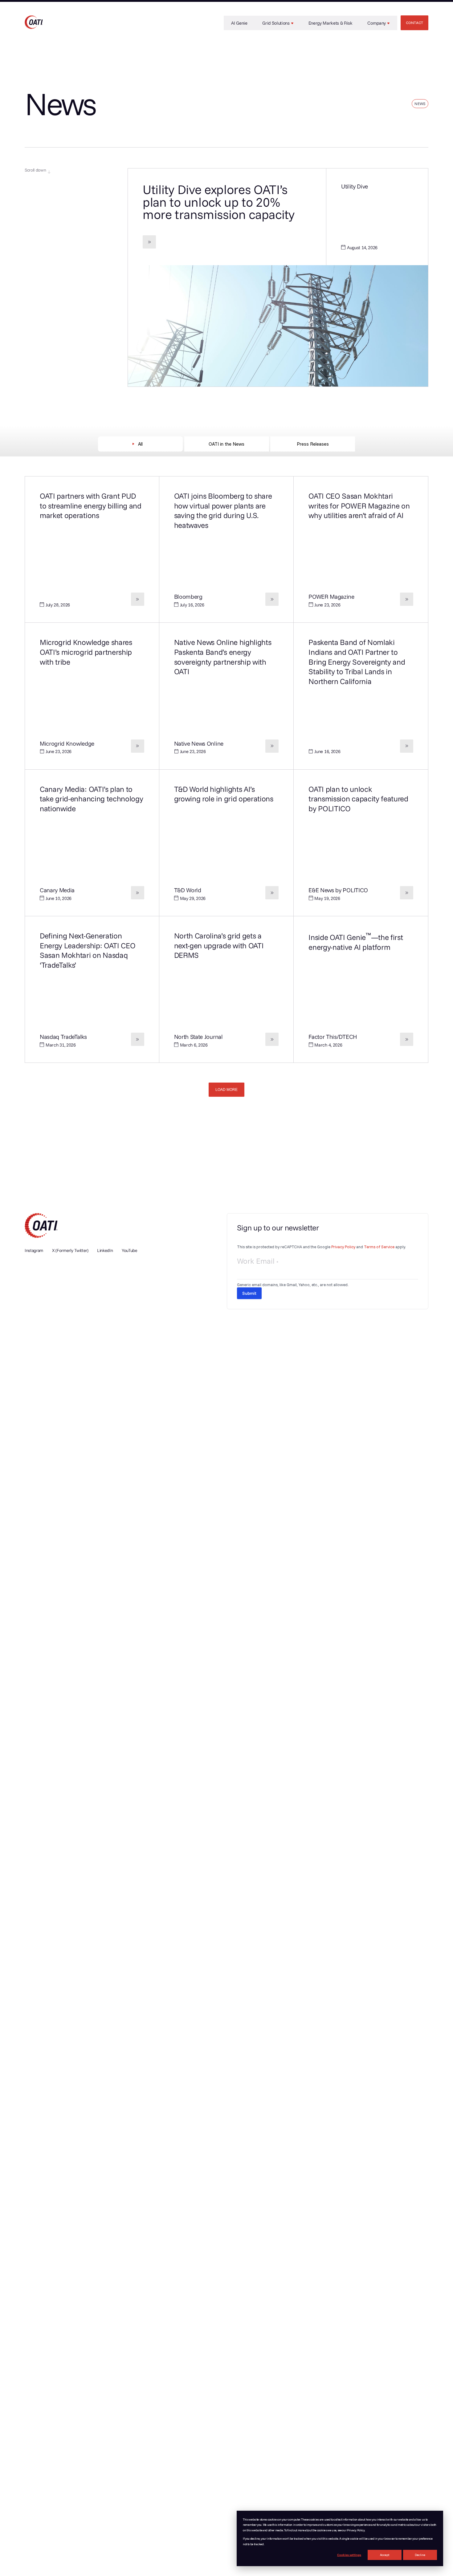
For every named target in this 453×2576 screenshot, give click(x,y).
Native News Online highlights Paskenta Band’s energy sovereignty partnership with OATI (223, 657)
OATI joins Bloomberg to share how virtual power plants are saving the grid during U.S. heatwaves (223, 510)
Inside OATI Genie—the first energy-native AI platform (356, 942)
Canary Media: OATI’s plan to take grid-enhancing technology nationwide (91, 799)
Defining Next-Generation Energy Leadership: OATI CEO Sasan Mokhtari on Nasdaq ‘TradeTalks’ (88, 950)
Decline (420, 2555)
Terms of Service (379, 1247)
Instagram (34, 1250)
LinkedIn (105, 1250)
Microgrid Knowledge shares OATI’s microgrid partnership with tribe (86, 652)
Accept (385, 2555)
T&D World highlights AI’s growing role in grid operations (224, 794)
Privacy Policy (343, 1247)
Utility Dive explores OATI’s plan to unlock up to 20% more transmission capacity (219, 202)
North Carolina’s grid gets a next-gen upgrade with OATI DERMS (219, 945)
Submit (249, 1293)
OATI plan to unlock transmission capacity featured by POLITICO (358, 799)
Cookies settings (349, 2555)
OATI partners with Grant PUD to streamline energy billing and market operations (91, 506)
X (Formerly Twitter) (70, 1250)
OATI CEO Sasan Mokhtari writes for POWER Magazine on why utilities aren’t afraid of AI (359, 506)
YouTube (130, 1250)
